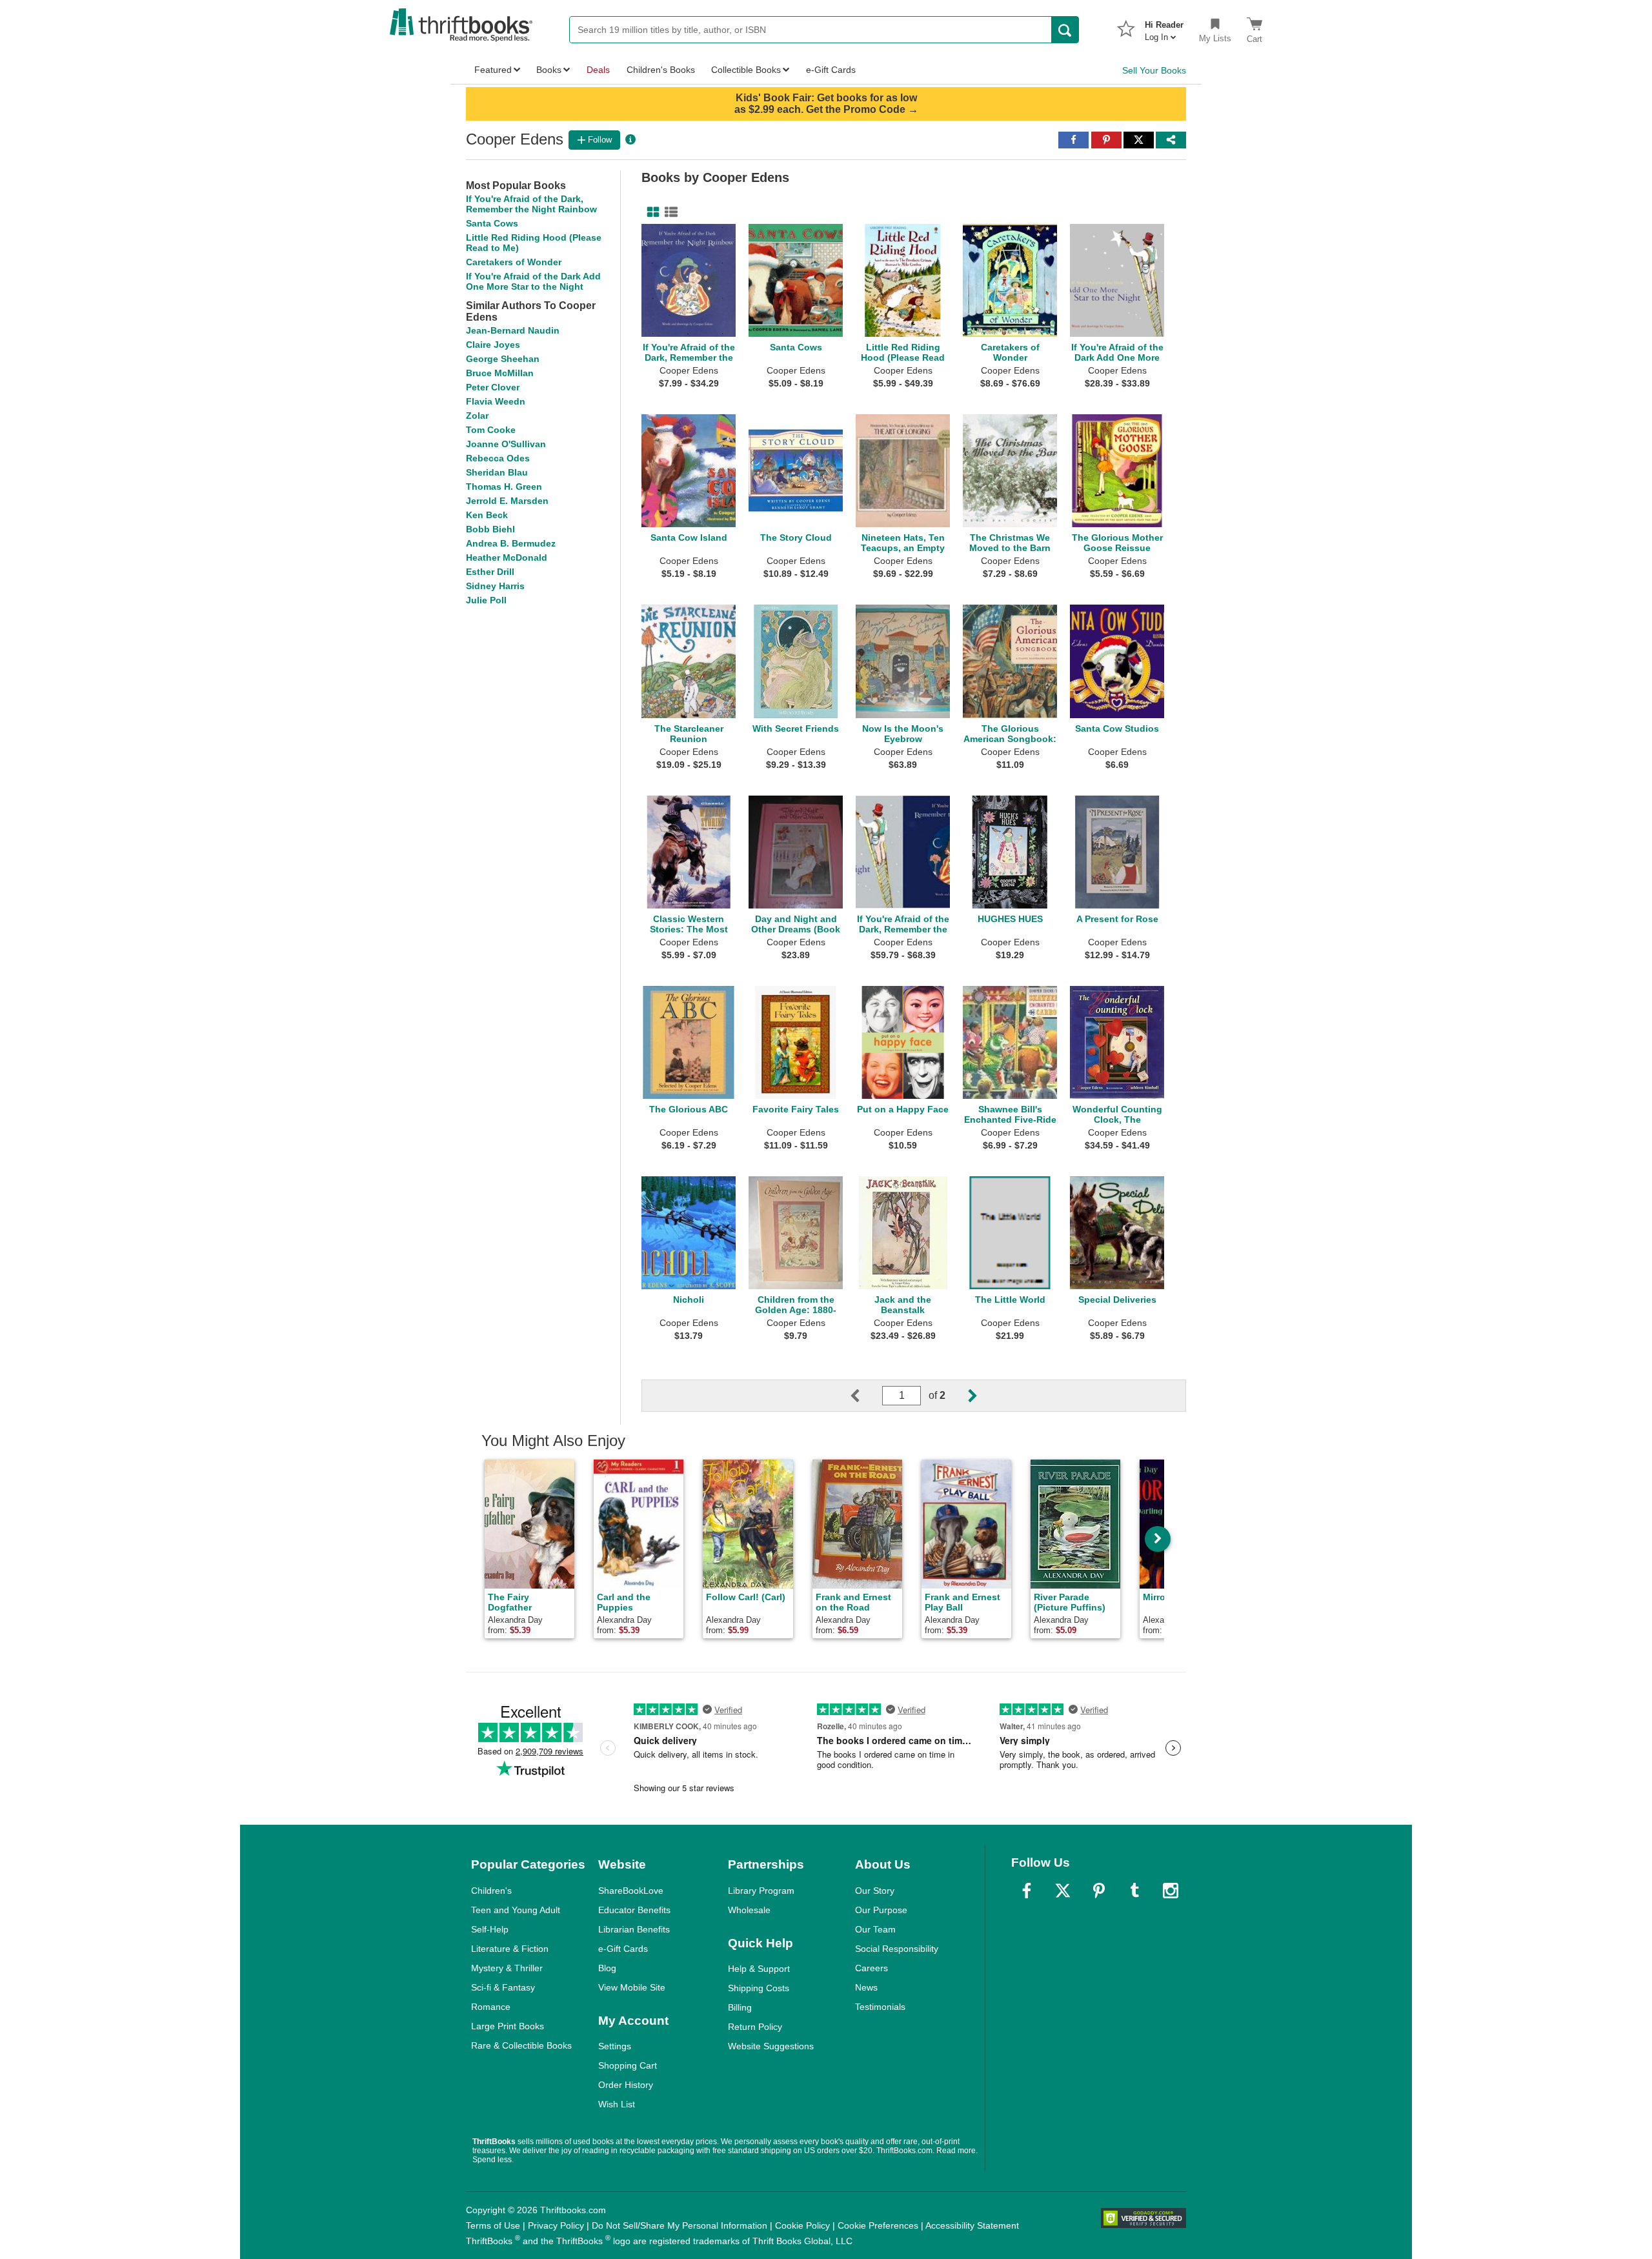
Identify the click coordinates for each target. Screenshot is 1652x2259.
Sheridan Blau (497, 472)
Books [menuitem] (549, 70)
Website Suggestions (771, 2046)
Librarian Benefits (634, 1929)
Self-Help (490, 1929)
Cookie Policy (802, 2225)
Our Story (875, 1891)
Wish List (617, 2104)
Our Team (875, 1929)
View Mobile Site (632, 1987)
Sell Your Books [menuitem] (1154, 70)
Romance (491, 2007)
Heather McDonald (507, 557)
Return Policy (755, 2027)
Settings (615, 2046)
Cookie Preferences (878, 2225)
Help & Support (759, 1969)
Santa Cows (492, 223)
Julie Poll (486, 600)
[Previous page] (865, 1396)
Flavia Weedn (496, 401)
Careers (871, 1968)
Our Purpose (881, 1910)
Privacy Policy (556, 2225)
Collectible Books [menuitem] (746, 70)
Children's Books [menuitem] (661, 70)
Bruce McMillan (500, 373)
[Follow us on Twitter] (1063, 1891)
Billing (740, 2007)
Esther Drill (490, 572)
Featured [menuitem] (493, 70)
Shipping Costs (759, 1988)
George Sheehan (503, 359)
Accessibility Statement (972, 2225)
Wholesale (749, 1910)
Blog (607, 1968)
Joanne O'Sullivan (506, 444)
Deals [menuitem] (598, 70)
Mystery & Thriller (507, 1968)
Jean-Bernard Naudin (513, 330)
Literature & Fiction (510, 1949)
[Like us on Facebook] (1027, 1891)
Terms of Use (493, 2225)
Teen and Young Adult (516, 1910)
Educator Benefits (634, 1910)
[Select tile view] (669, 212)
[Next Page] (962, 1396)
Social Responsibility (897, 1949)
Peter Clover (493, 387)
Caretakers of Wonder (514, 262)
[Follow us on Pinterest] (1099, 1891)
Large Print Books (508, 2026)
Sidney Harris (495, 586)
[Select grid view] (650, 212)
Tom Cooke (491, 430)
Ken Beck (487, 515)
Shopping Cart (628, 2065)
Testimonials (880, 2007)
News (866, 1987)
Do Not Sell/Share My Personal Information (680, 2225)
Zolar (477, 416)
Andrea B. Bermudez (511, 543)
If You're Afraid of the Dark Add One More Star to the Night (533, 281)
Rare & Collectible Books (521, 2045)
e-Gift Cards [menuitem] (831, 70)
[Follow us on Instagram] (1171, 1891)
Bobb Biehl (490, 529)
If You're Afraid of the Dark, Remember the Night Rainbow (531, 204)
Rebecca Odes (498, 458)
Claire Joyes (493, 345)
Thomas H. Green (504, 487)
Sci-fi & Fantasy (503, 1987)
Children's (491, 1891)
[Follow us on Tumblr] (1134, 1891)
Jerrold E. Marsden (507, 501)
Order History (626, 2085)
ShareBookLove (631, 1891)
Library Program (761, 1891)
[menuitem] (1164, 27)
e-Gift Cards (623, 1949)
